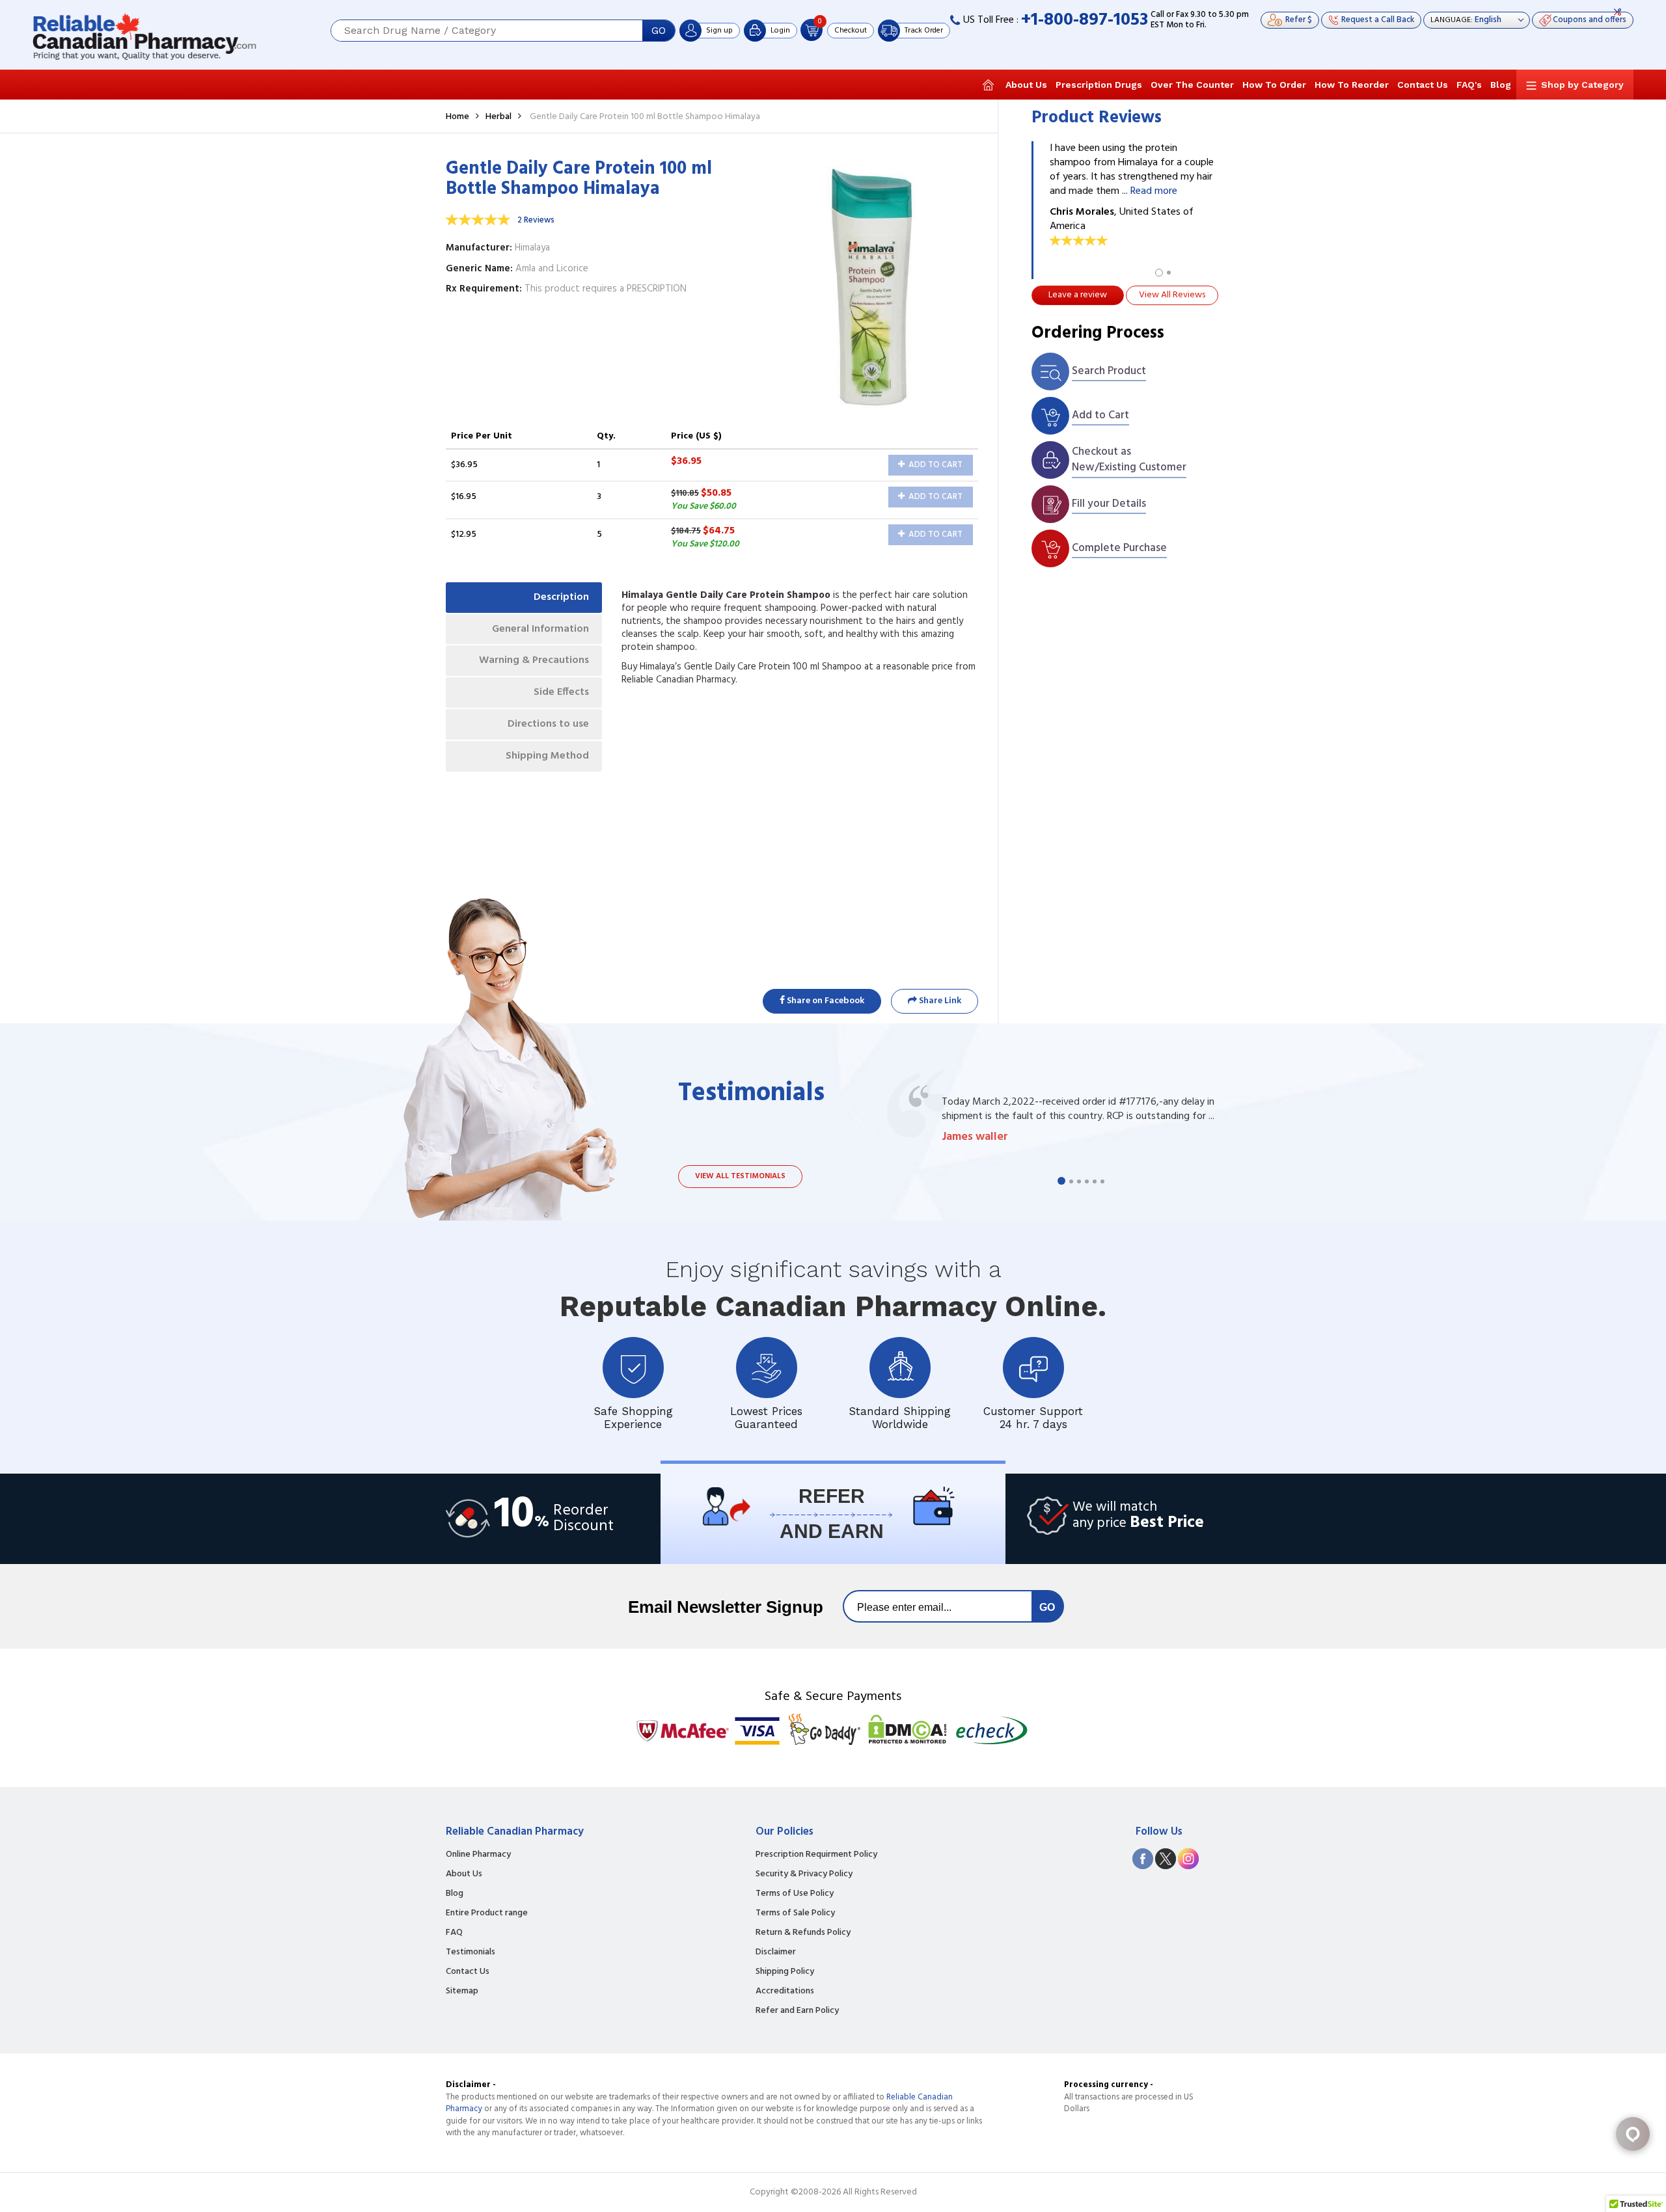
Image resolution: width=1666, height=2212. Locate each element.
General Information (540, 629)
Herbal (498, 117)
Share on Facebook (825, 1001)
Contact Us (1423, 85)
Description (561, 597)
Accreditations (785, 1991)
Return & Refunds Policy (803, 1933)
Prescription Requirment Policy (816, 1855)
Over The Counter (1192, 85)
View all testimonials (740, 1176)
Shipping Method (547, 756)
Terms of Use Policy (795, 1894)
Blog (1501, 85)
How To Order (1274, 85)
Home (457, 117)
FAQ (454, 1933)
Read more (1154, 191)
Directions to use (548, 724)
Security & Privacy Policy (804, 1874)
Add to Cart (935, 465)
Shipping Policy (785, 1972)
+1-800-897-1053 (1085, 20)
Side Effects (561, 692)
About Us (1026, 85)
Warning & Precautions (534, 660)
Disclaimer (776, 1952)
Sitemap (462, 1991)
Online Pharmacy (478, 1855)
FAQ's (1469, 85)
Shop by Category (1582, 85)
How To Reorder (1352, 85)
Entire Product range (487, 1913)
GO (659, 31)
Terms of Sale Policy (795, 1913)
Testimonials (471, 1952)
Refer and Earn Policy (797, 2011)
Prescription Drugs (1099, 85)
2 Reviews (536, 220)
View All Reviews (1172, 295)
